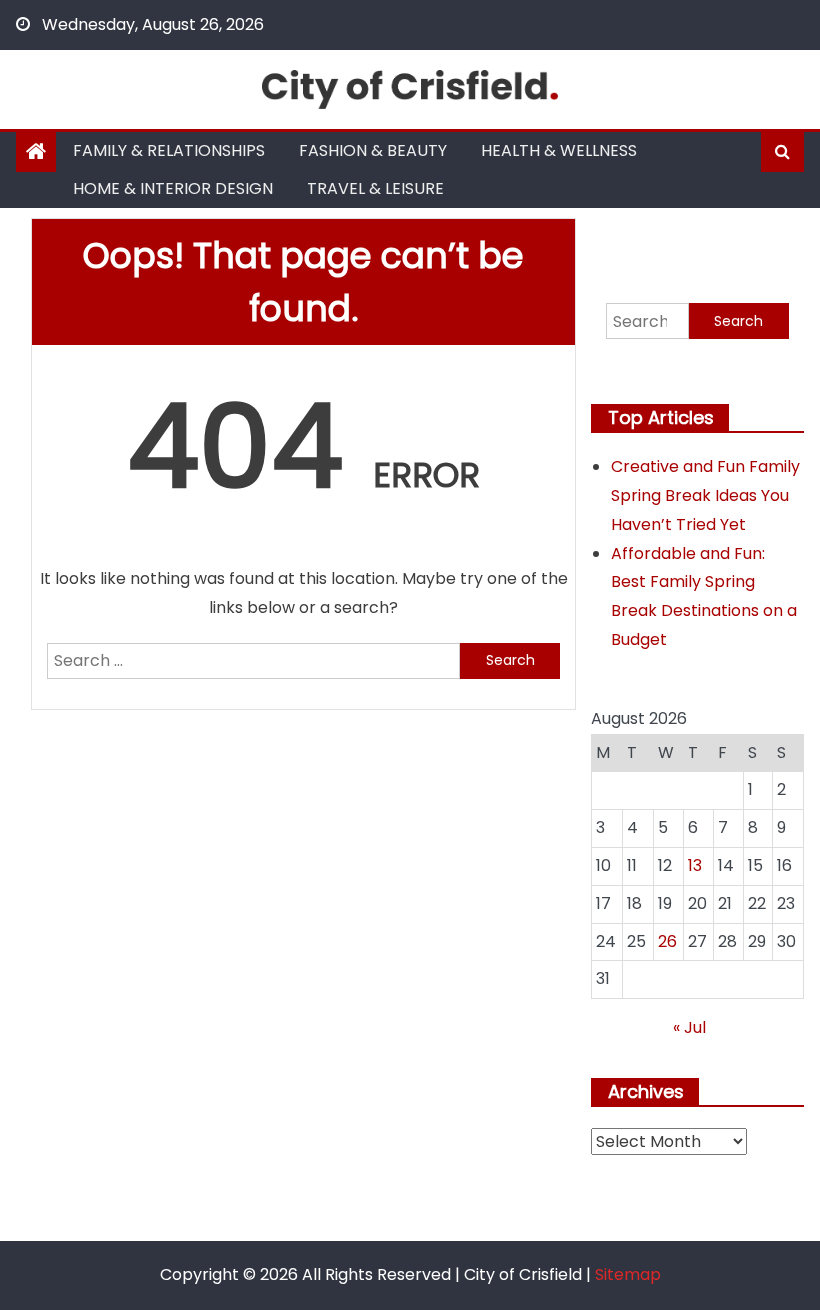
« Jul (689, 1027)
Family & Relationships (169, 150)
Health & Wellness (559, 150)
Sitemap (628, 1274)
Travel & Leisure (375, 188)
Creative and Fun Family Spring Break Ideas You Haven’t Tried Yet (705, 495)
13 (695, 865)
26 (667, 941)
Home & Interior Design (173, 188)
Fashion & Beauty (373, 150)
